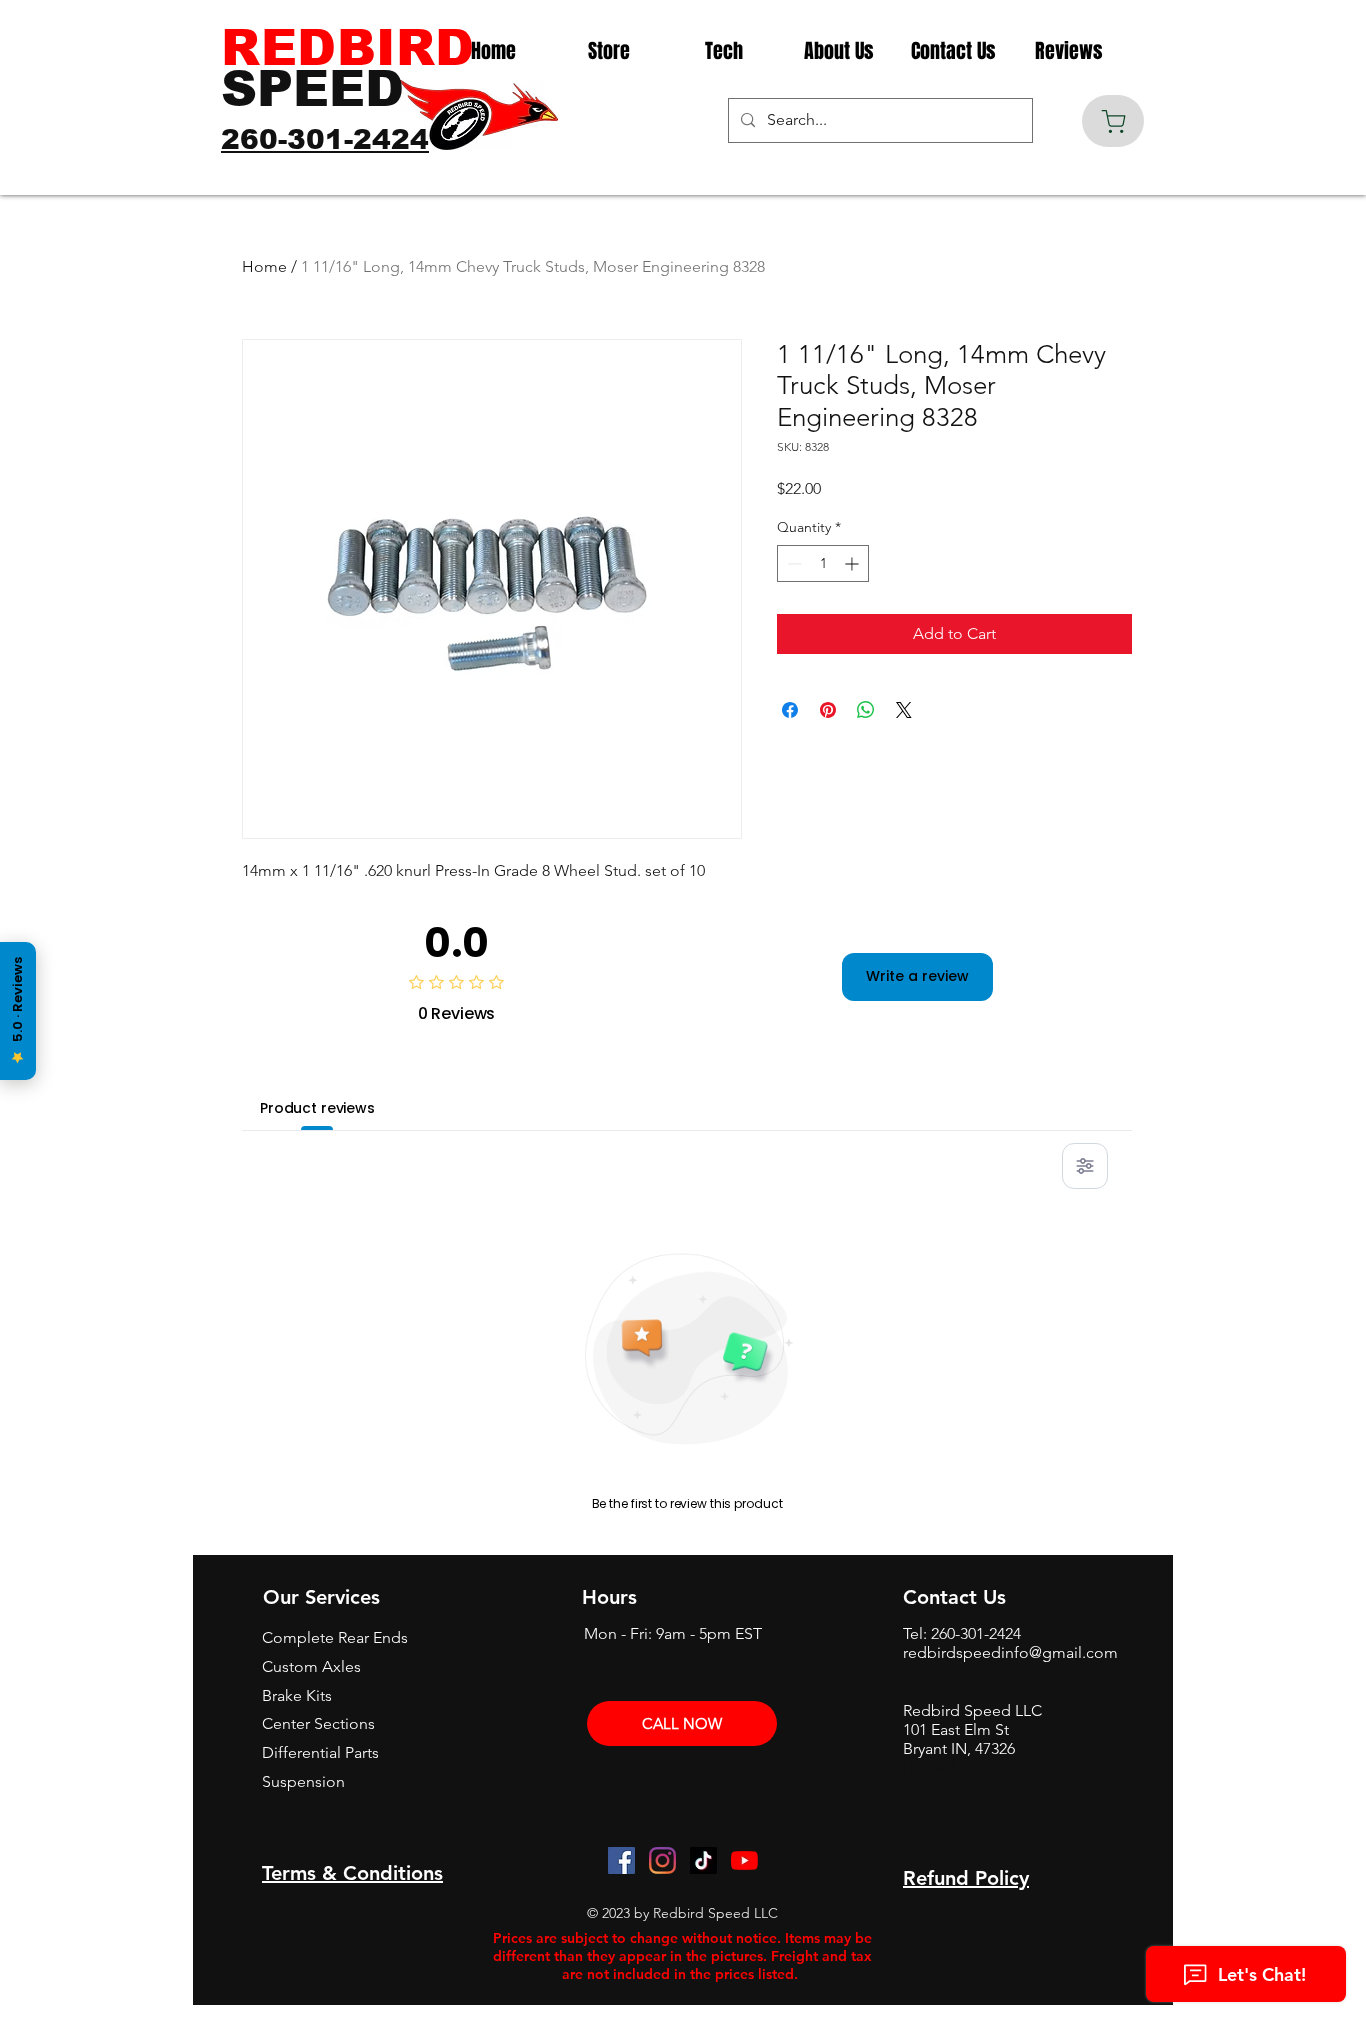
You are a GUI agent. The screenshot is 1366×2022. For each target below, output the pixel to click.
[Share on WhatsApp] (866, 710)
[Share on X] (904, 710)
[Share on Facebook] (790, 710)
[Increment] (853, 563)
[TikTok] (703, 1860)
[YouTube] (744, 1860)
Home (264, 266)
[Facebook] (621, 1860)
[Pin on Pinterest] (828, 710)
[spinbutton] (823, 563)
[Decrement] (792, 563)
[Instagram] (662, 1860)
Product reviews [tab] (317, 1108)
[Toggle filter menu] (1085, 1166)
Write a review (917, 976)
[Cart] (1113, 121)
